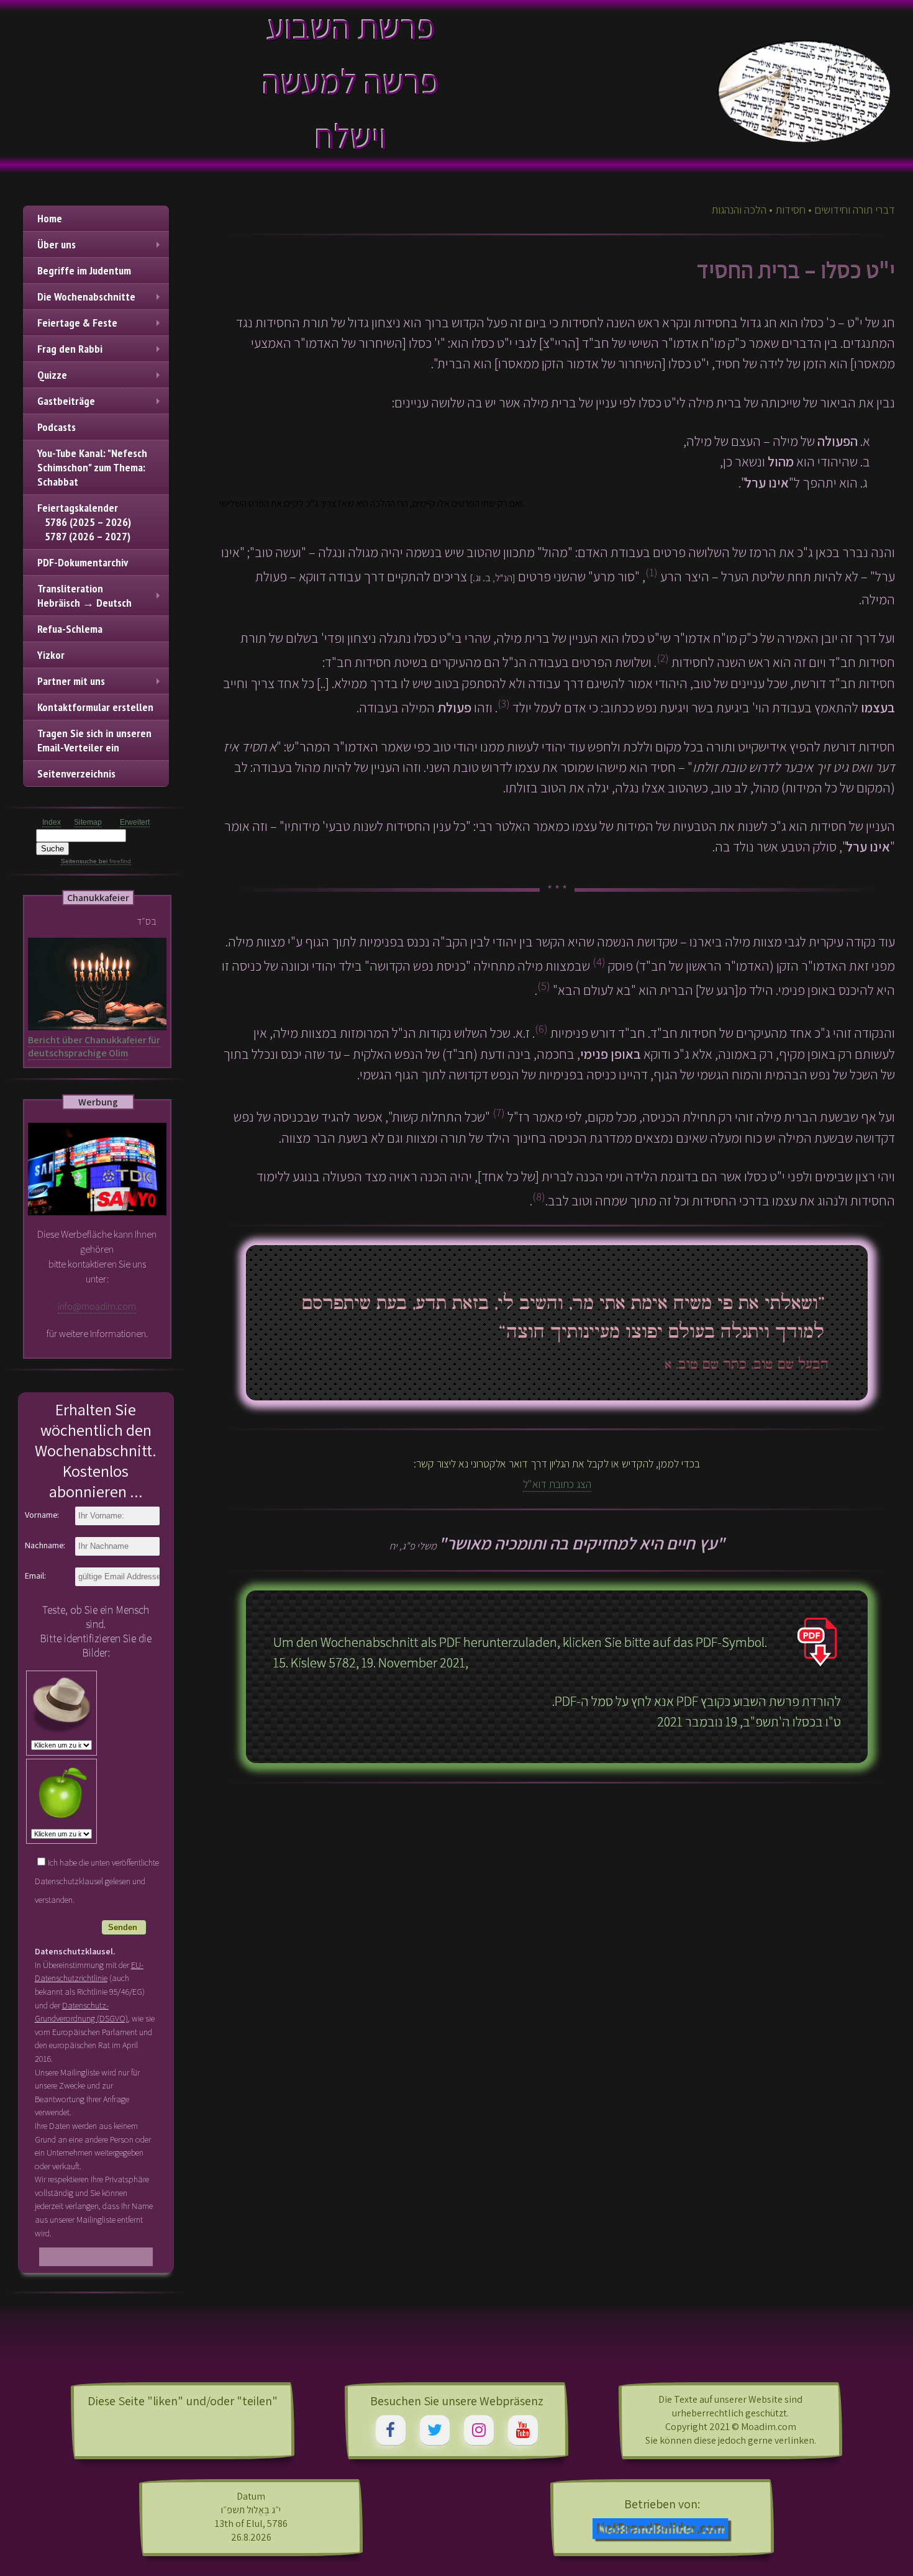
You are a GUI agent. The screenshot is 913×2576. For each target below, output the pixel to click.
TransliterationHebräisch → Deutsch (84, 596)
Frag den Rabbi (70, 349)
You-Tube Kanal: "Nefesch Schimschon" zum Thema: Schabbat (92, 467)
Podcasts (57, 427)
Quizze (52, 375)
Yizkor (51, 655)
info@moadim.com (97, 1306)
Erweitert (135, 822)
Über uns (57, 244)
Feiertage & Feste (77, 323)
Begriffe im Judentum (84, 270)
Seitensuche (79, 861)
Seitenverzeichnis (76, 773)
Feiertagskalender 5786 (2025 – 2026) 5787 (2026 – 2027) (84, 522)
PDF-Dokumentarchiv (83, 562)
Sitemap (88, 822)
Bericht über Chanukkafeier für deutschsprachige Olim (94, 1046)
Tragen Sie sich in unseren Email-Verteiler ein (94, 740)
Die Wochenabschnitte (86, 297)
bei (114, 861)
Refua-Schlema (70, 629)
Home (50, 218)
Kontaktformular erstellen (95, 707)
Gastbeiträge (66, 401)
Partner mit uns (71, 681)
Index (52, 822)
